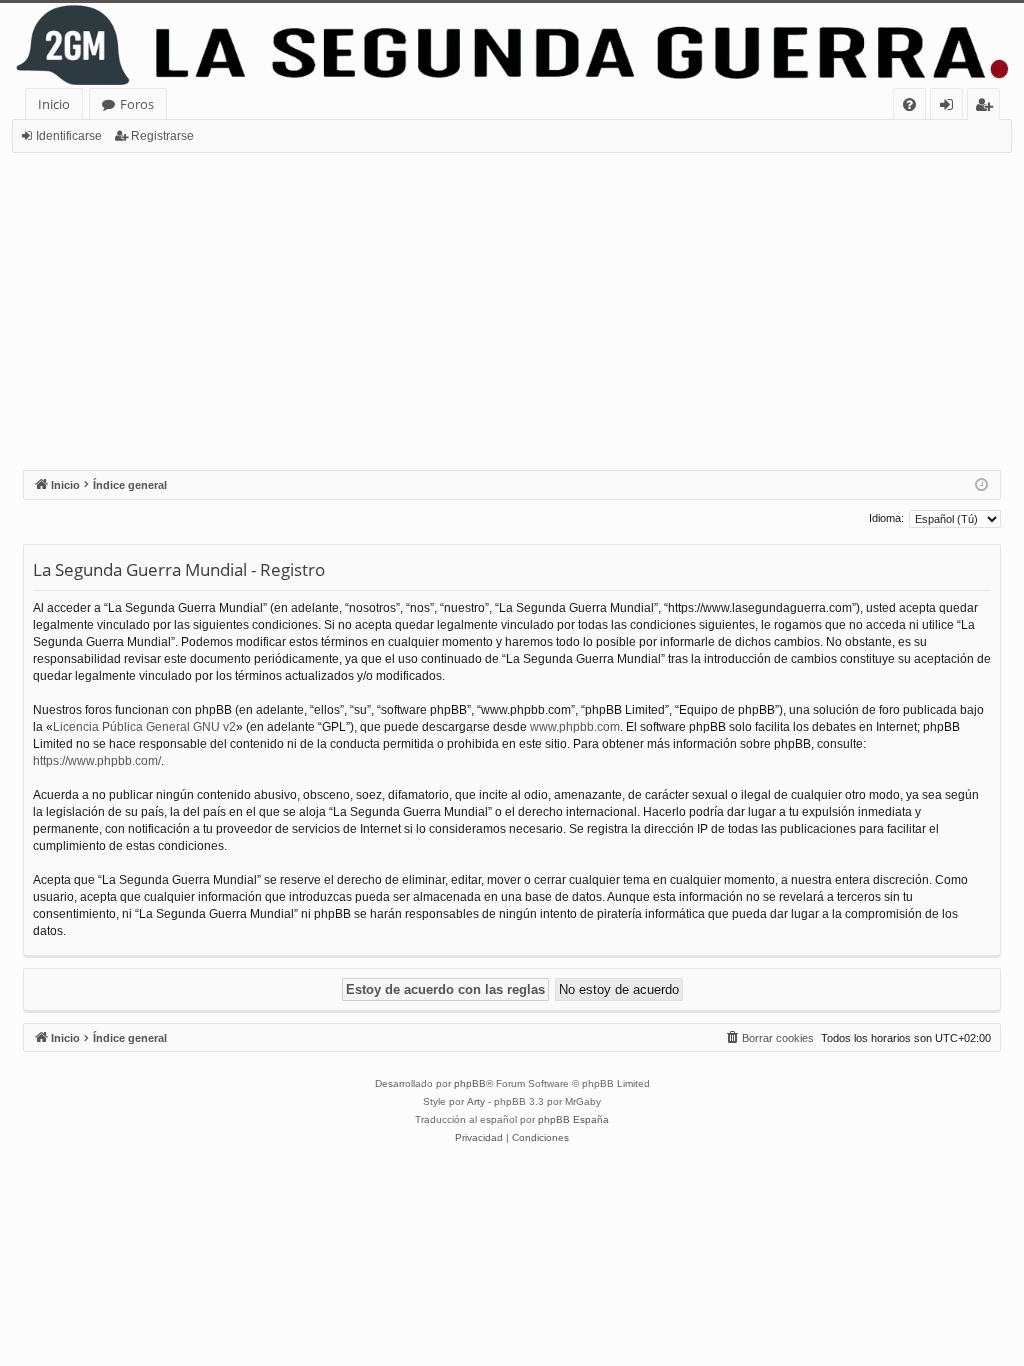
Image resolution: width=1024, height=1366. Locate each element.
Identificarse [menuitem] (950, 107)
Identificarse (69, 136)
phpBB (470, 1083)
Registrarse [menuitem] (988, 107)
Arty (476, 1101)
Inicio (54, 104)
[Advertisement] (512, 303)
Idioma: (886, 518)
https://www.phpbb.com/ (97, 761)
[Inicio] (512, 45)
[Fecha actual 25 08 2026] (981, 485)
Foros (137, 104)
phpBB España (573, 1119)
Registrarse (162, 136)
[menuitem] (909, 104)
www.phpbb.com (575, 727)
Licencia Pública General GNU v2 (144, 727)
